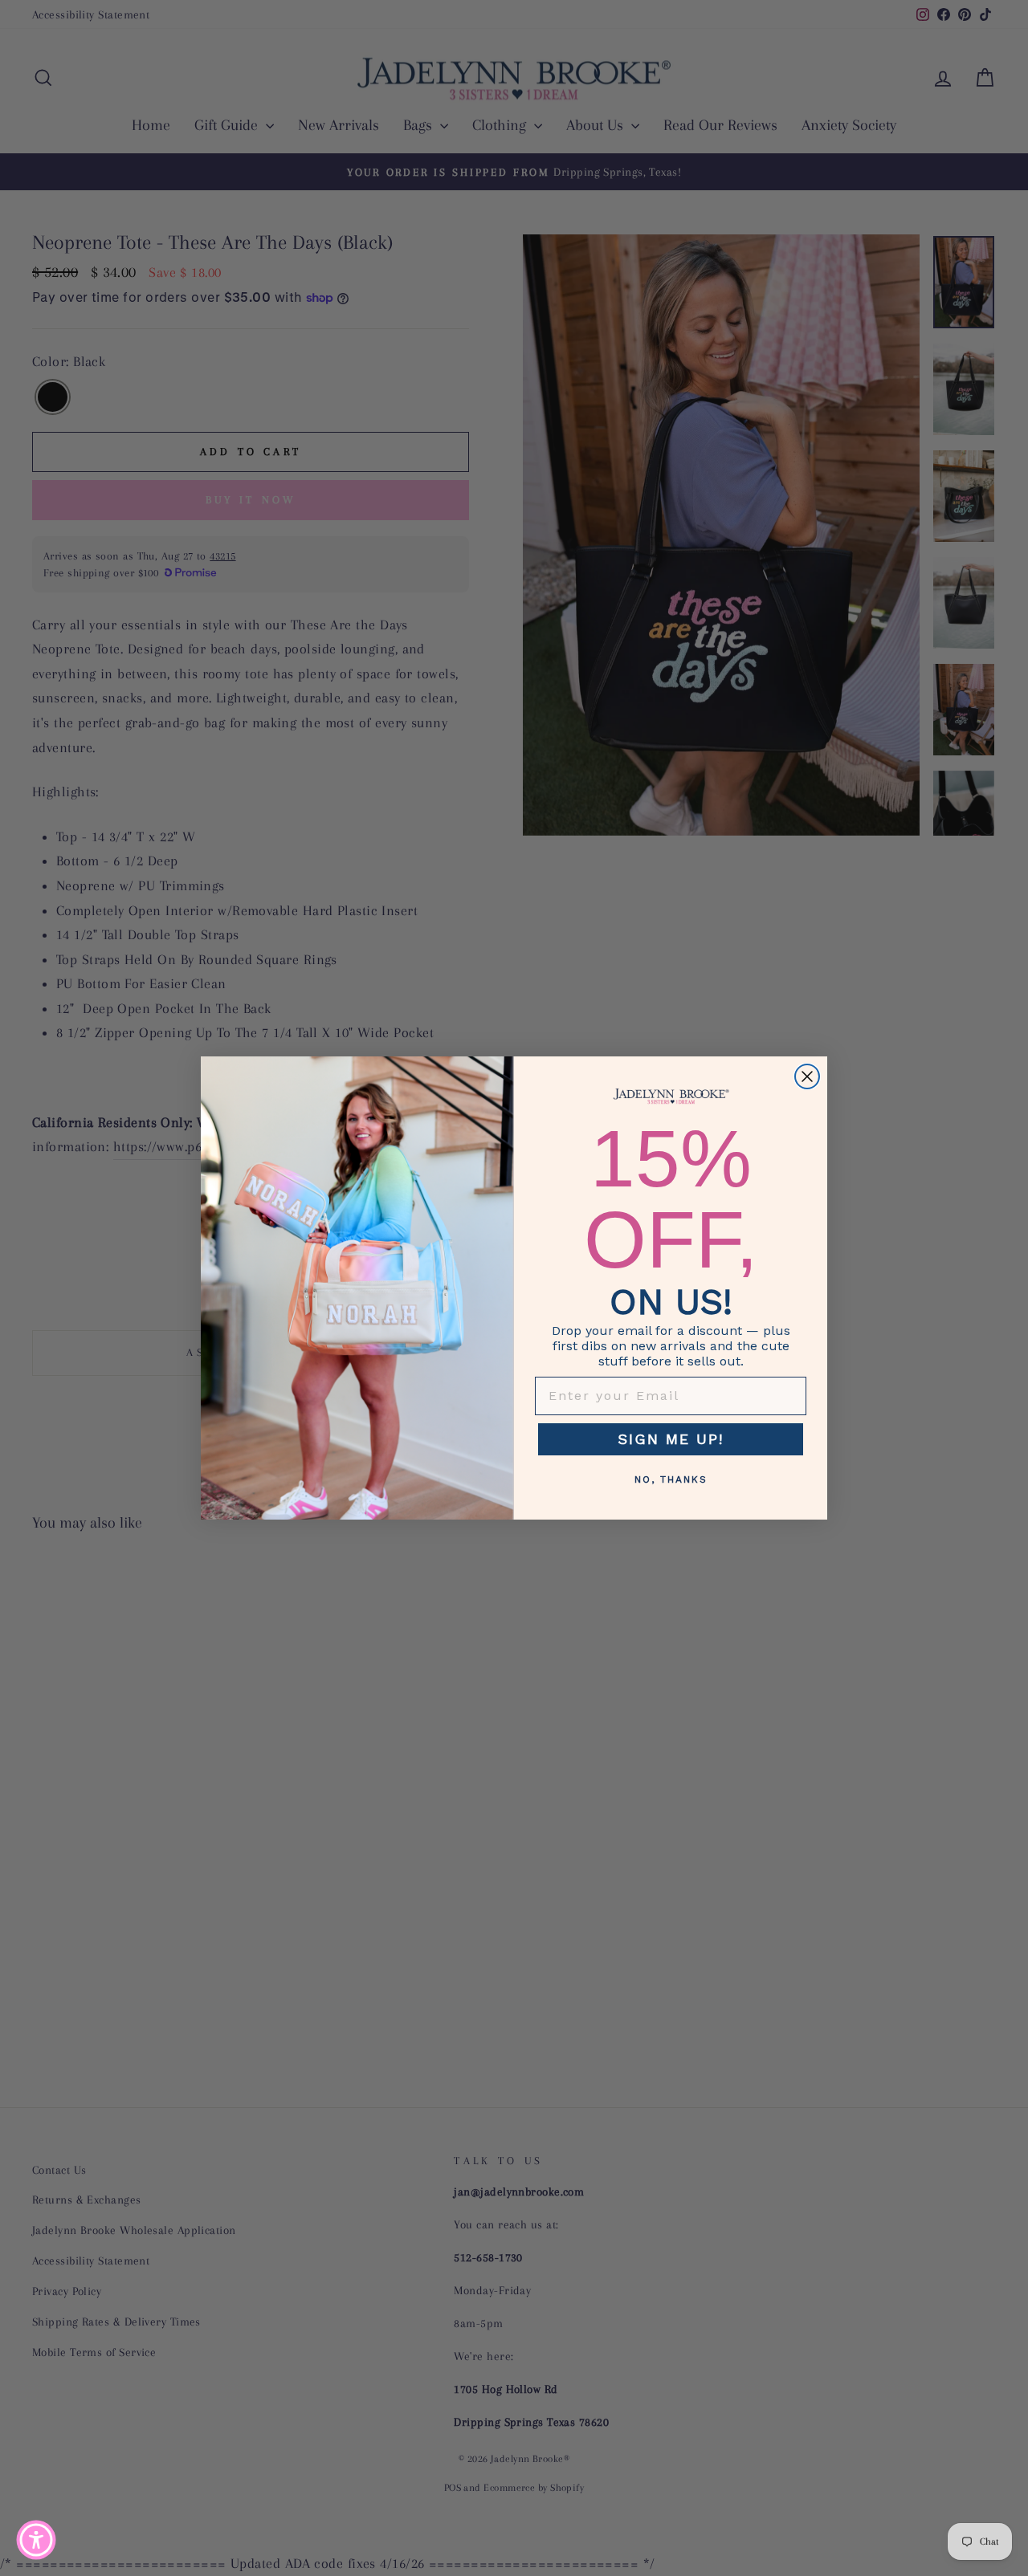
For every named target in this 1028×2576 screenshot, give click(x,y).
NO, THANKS (671, 1479)
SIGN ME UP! (671, 1439)
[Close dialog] (807, 1076)
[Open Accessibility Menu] (36, 2540)
